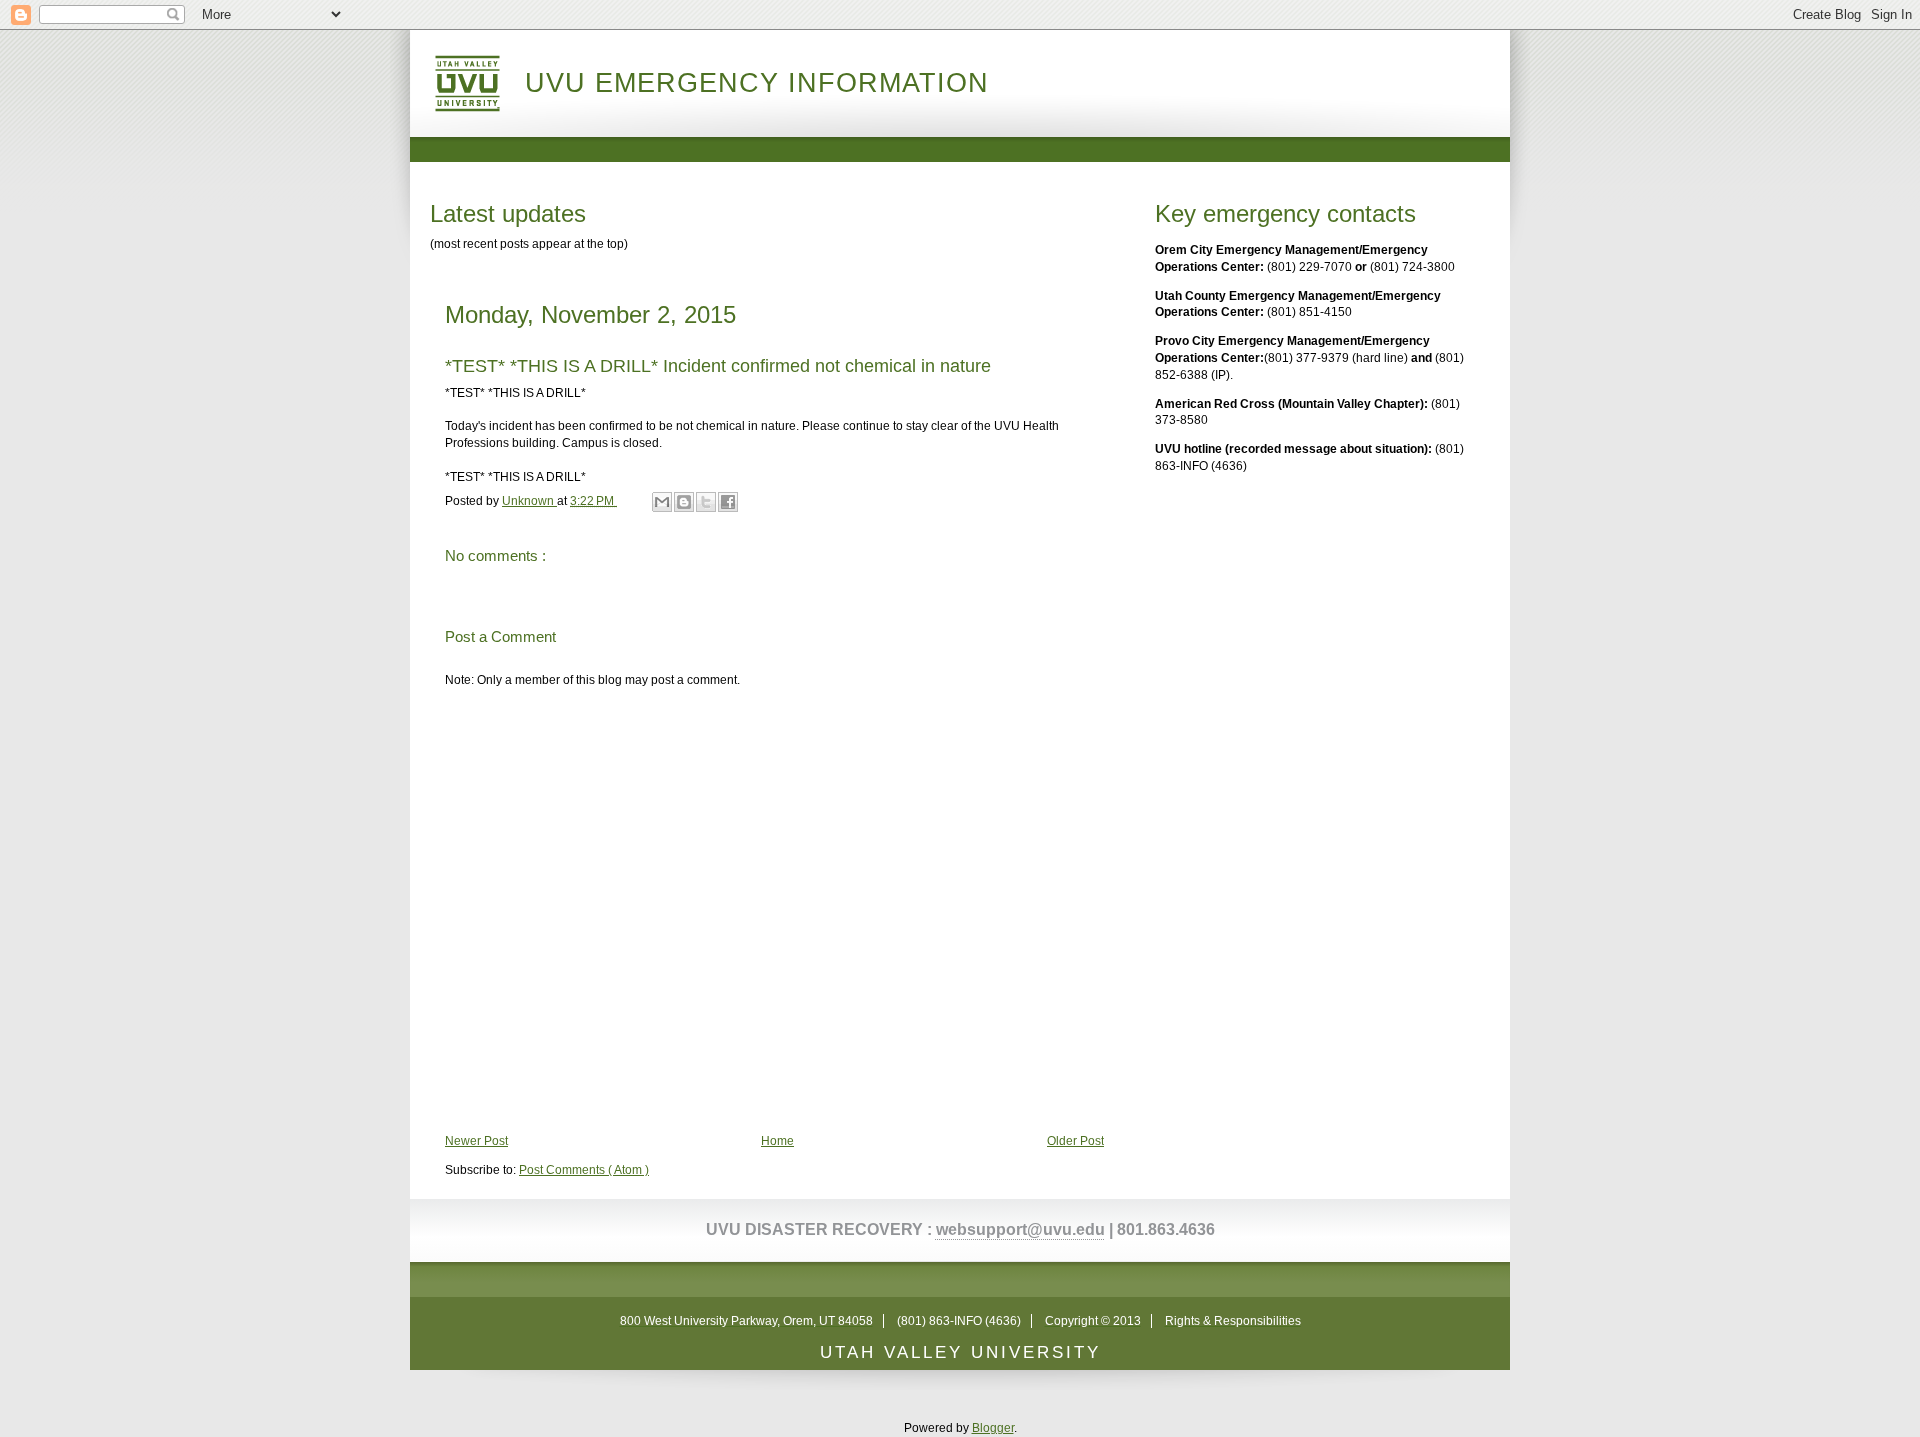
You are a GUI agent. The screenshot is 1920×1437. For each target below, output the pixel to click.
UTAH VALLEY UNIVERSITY (960, 1352)
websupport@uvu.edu (1020, 1229)
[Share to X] (706, 502)
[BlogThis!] (684, 502)
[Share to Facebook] (728, 502)
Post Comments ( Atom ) (584, 1170)
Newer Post (476, 1141)
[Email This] (662, 502)
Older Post (1075, 1141)
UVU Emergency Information (757, 83)
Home (777, 1141)
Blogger (993, 1428)
